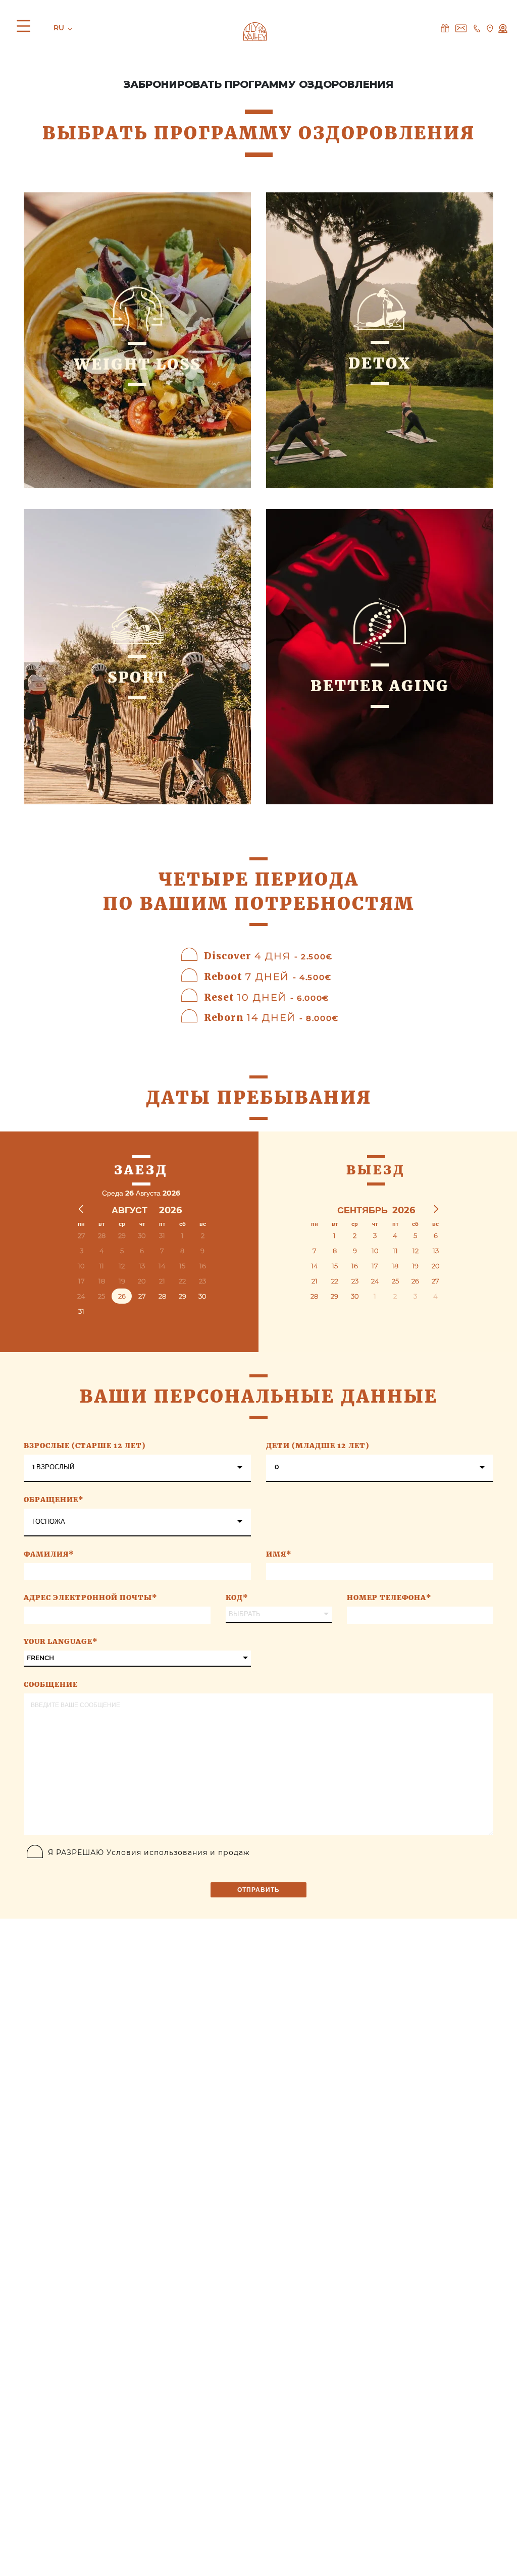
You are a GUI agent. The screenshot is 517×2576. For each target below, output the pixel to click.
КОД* (237, 1598)
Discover (268, 956)
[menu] (26, 28)
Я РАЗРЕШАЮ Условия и (149, 1852)
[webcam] (503, 28)
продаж (234, 1852)
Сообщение (51, 1684)
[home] (255, 31)
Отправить (258, 1890)
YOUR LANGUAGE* (61, 1641)
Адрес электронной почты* (91, 1598)
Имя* (279, 1554)
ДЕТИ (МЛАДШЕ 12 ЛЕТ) (318, 1446)
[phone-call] (477, 28)
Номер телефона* (389, 1598)
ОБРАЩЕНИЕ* (54, 1500)
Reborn (271, 1017)
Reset (266, 997)
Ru (60, 28)
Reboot (268, 976)
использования (176, 1852)
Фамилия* (49, 1554)
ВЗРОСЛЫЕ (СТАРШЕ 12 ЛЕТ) (85, 1446)
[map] (490, 28)
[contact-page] (445, 28)
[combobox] (137, 1468)
